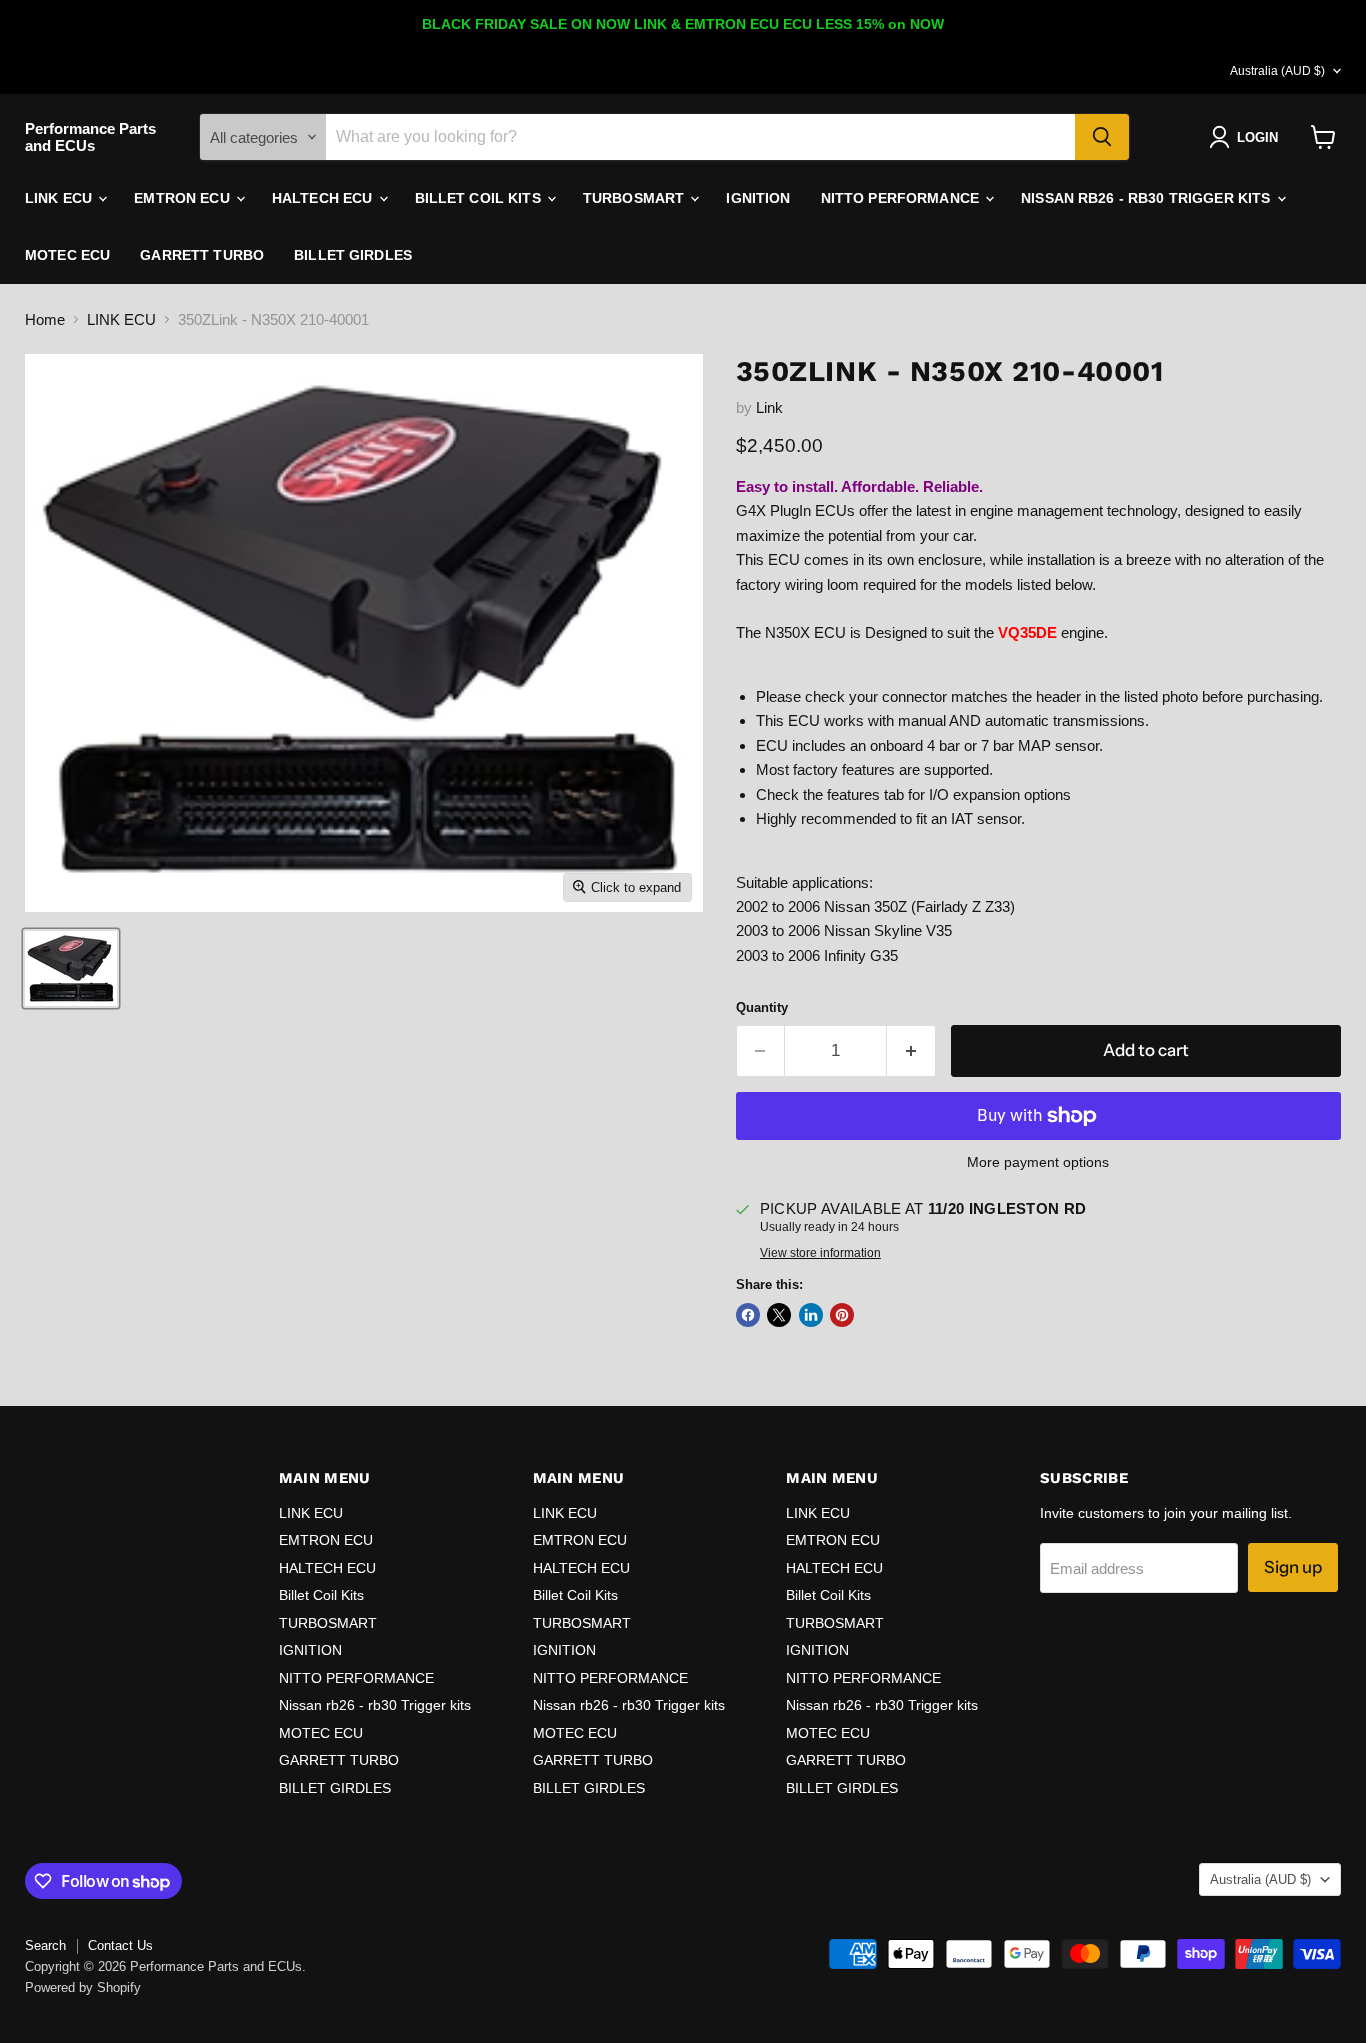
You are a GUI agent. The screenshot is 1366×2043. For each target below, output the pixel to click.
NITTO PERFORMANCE (902, 198)
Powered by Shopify (83, 1987)
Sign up (1293, 1567)
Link (769, 407)
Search (45, 1945)
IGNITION (758, 198)
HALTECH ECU (324, 198)
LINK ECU (60, 198)
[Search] (1102, 137)
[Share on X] (779, 1315)
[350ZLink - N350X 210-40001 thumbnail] (71, 968)
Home (45, 319)
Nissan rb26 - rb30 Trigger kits (1147, 198)
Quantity (762, 1007)
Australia (1277, 71)
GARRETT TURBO (202, 255)
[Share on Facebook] (748, 1315)
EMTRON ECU (184, 198)
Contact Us (120, 1945)
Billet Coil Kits (480, 198)
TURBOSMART (636, 198)
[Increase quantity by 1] (911, 1050)
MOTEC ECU (67, 255)
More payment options (1038, 1162)
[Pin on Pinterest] (842, 1315)
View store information (820, 1253)
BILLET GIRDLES (353, 255)
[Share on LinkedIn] (811, 1315)
